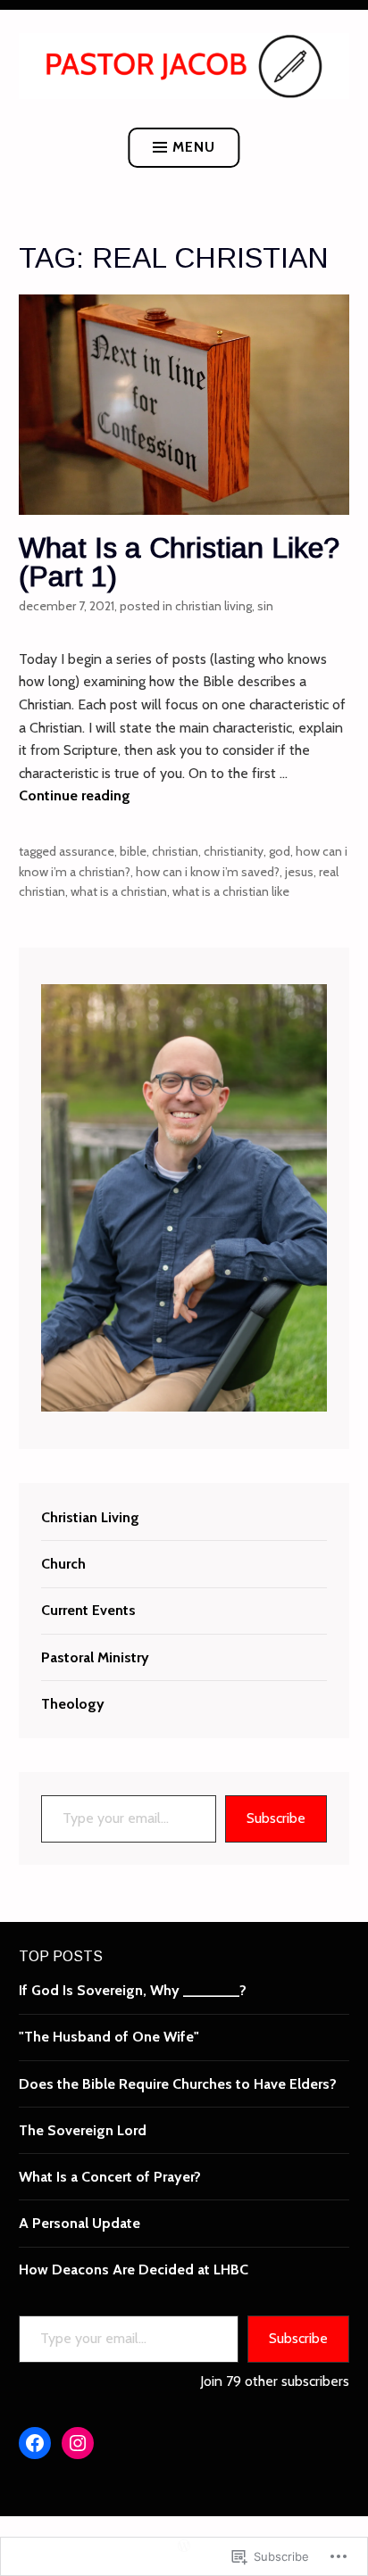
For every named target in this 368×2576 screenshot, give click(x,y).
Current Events (88, 1610)
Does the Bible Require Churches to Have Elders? (178, 2084)
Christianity (234, 851)
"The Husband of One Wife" (109, 2037)
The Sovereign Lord (83, 2130)
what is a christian (119, 891)
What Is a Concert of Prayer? (110, 2177)
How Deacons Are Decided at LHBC (134, 2270)
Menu (194, 147)
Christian (175, 851)
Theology (73, 1704)
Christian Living (213, 606)
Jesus (299, 872)
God (280, 851)
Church (63, 1564)
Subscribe (276, 1818)
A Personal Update (79, 2223)
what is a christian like (231, 891)
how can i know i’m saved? (208, 872)
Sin (265, 606)
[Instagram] (78, 2443)
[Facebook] (35, 2443)
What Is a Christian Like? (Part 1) (179, 562)
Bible (133, 851)
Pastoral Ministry (95, 1657)
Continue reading (75, 795)
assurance (87, 851)
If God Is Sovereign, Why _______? (133, 1990)
